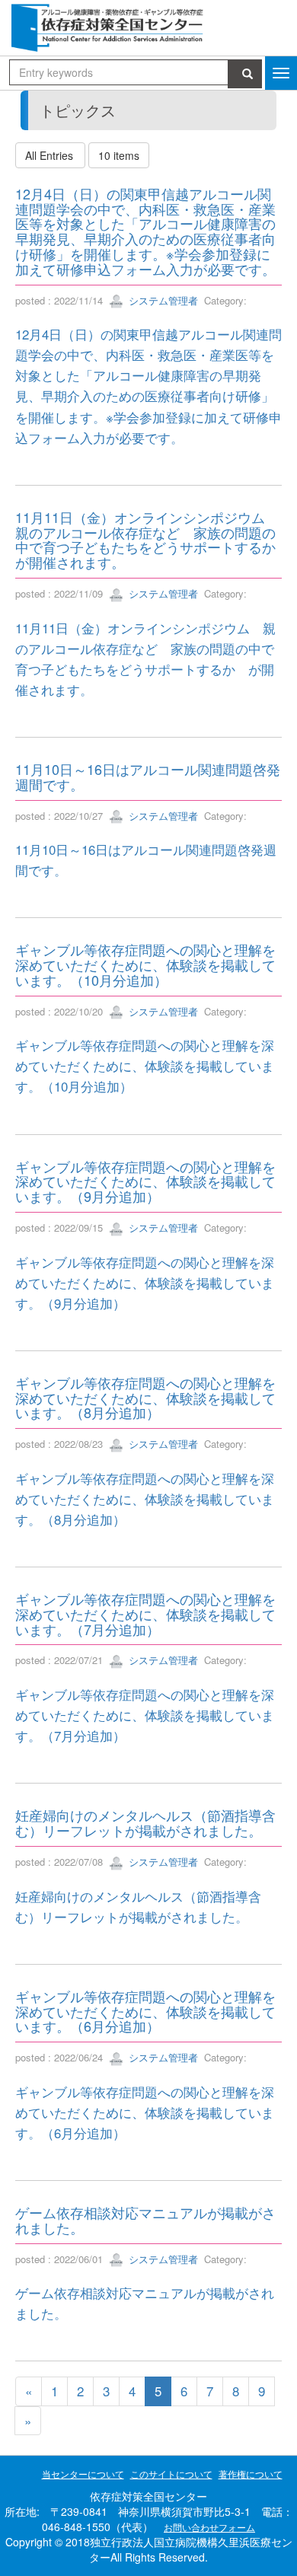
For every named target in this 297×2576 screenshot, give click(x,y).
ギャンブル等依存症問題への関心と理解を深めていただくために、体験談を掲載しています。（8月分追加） (145, 1398)
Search (245, 74)
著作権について (251, 2474)
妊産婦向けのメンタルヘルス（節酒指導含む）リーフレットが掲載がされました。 (145, 1822)
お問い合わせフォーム (209, 2527)
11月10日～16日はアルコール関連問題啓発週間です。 (148, 776)
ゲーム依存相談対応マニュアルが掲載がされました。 (145, 2220)
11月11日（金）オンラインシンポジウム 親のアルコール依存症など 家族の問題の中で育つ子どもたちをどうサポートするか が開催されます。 (152, 539)
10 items (119, 155)
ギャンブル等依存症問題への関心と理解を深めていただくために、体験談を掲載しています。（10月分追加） (145, 964)
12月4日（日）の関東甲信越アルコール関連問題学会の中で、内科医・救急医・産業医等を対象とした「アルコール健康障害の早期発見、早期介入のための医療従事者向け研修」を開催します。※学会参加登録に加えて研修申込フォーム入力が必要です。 (145, 231)
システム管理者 (162, 300)
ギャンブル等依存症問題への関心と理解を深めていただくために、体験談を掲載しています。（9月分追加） (145, 1181)
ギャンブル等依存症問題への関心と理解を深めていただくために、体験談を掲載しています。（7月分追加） (145, 1614)
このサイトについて (171, 2474)
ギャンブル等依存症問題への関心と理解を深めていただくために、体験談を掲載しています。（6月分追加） (145, 2011)
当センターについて (83, 2474)
